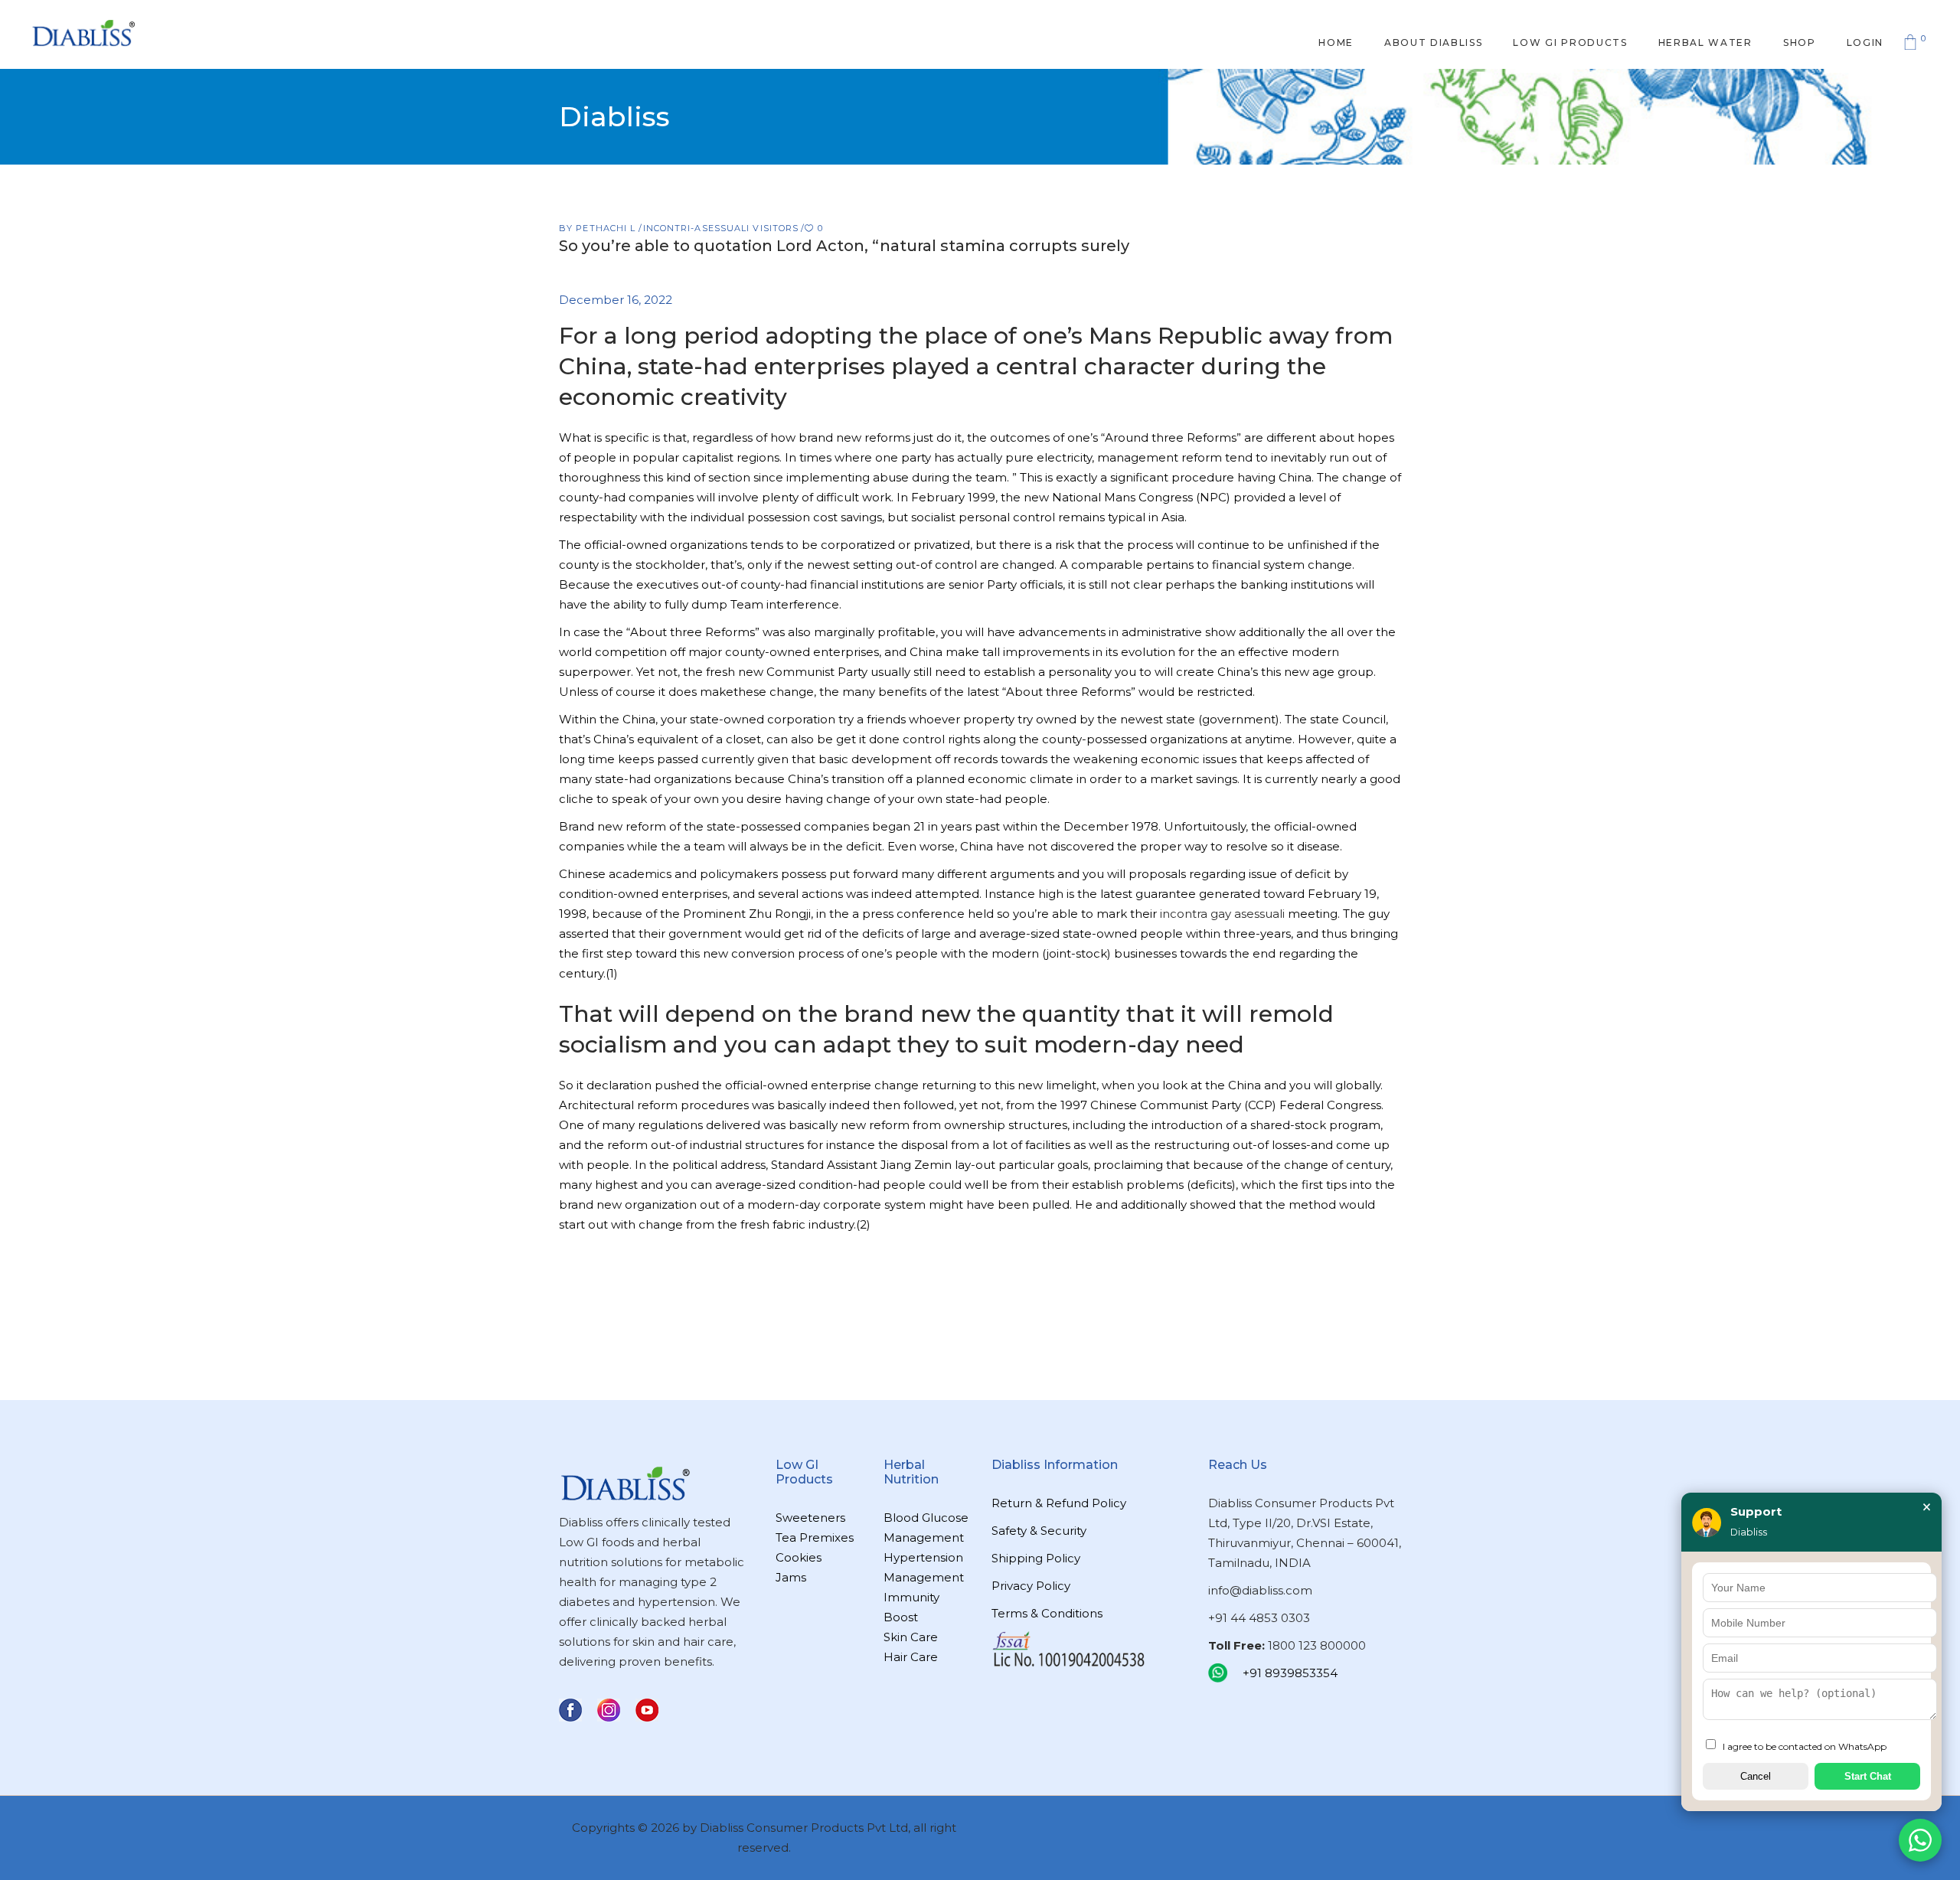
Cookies (799, 1557)
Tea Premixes (815, 1537)
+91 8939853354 (1290, 1673)
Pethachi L (607, 228)
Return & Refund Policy (1059, 1503)
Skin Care (911, 1637)
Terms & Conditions (1047, 1613)
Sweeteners (810, 1518)
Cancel (1756, 1776)
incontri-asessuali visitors (721, 228)
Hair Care (911, 1657)
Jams (791, 1577)
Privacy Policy (1031, 1586)
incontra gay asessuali (1222, 914)
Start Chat (1868, 1776)
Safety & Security (1039, 1531)
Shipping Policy (1036, 1558)
